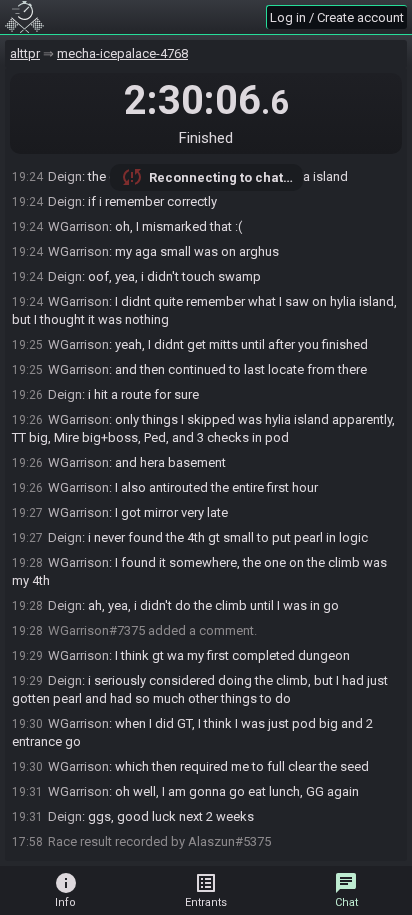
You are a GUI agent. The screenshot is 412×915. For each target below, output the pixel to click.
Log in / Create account (337, 17)
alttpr (25, 53)
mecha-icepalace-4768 (122, 53)
